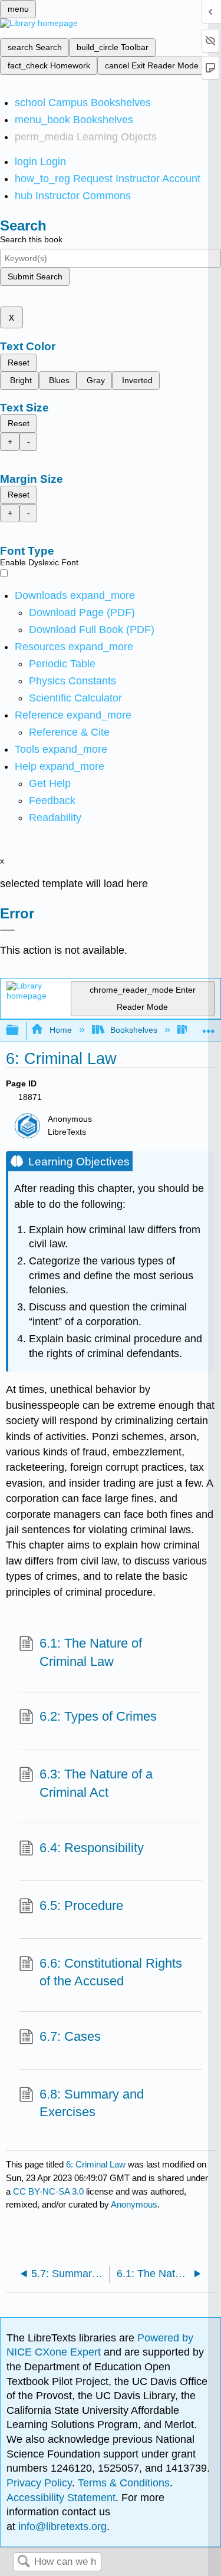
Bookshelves (134, 1030)
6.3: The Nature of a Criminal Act (96, 1783)
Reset (19, 363)
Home (60, 1030)
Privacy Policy (39, 2483)
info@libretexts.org (61, 2526)
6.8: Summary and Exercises (92, 2103)
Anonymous (134, 2204)
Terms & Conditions (124, 2483)
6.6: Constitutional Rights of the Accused (111, 1972)
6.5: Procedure (81, 1905)
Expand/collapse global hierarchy (20, 1031)
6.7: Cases (70, 2036)
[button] (52, 801)
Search (24, 2562)
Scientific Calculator (75, 698)
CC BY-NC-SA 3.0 (48, 2191)
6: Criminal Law (96, 2164)
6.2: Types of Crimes (98, 1716)
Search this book (31, 239)
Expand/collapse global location (209, 1027)
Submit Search (35, 276)
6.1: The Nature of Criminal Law (91, 1652)
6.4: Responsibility (92, 1848)
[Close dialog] (7, 930)
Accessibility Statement (61, 2498)
